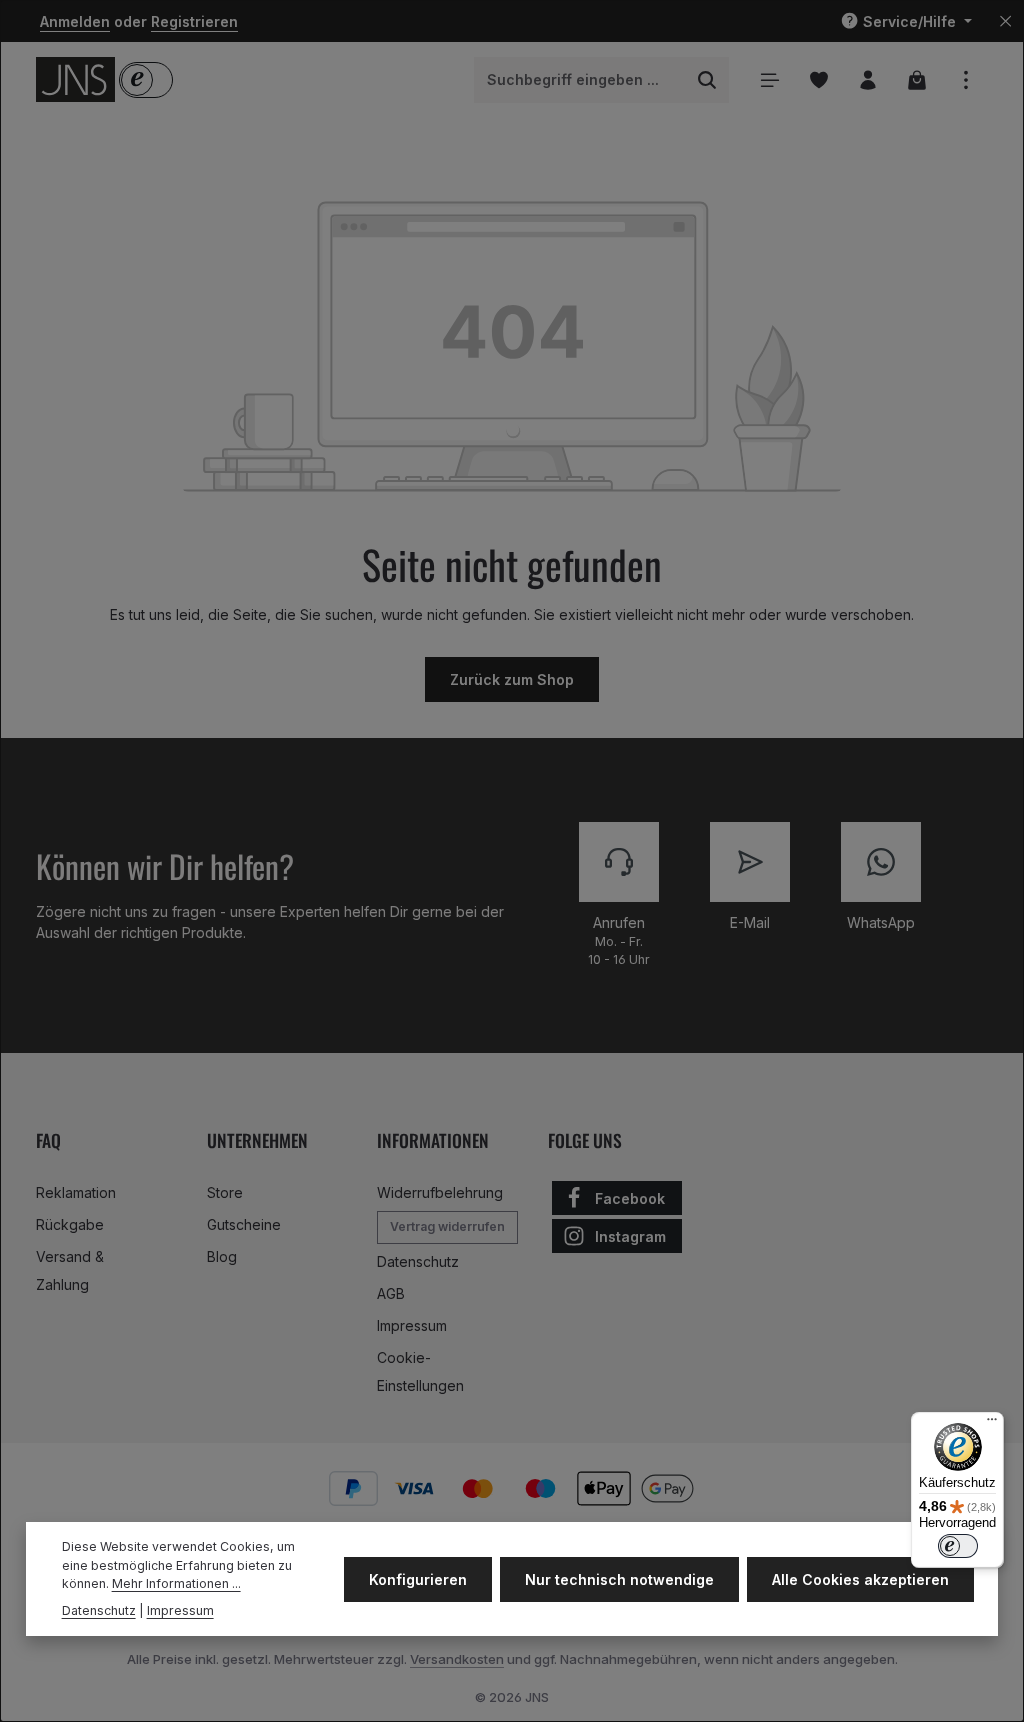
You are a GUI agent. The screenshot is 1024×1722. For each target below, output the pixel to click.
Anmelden (75, 21)
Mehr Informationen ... (176, 1583)
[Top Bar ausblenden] (1005, 21)
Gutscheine (244, 1224)
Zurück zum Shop (512, 679)
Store (225, 1192)
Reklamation (76, 1192)
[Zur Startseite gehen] (75, 79)
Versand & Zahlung (70, 1270)
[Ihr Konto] (867, 79)
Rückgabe (70, 1224)
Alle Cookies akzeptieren (860, 1579)
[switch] (958, 1546)
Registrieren (194, 21)
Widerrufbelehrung (440, 1192)
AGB (391, 1293)
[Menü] (769, 79)
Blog (222, 1256)
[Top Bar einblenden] (965, 79)
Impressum (412, 1325)
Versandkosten (457, 1659)
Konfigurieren (418, 1579)
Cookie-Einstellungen (420, 1371)
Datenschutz (418, 1261)
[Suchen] (707, 80)
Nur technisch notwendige (619, 1579)
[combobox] (580, 80)
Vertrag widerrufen (447, 1226)
